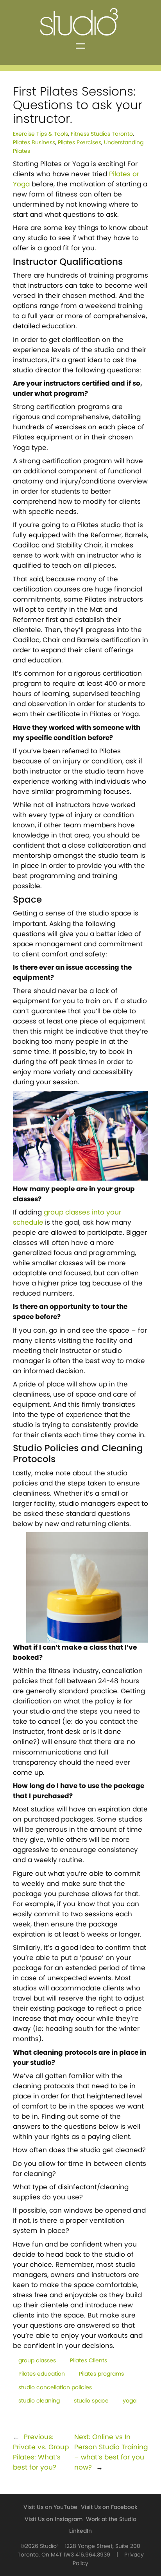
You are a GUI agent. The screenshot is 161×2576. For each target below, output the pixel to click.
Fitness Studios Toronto (102, 134)
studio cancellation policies (55, 2387)
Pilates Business (34, 143)
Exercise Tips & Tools (40, 134)
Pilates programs (101, 2374)
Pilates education (42, 2374)
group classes (37, 2361)
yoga (130, 2401)
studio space (91, 2401)
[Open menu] (80, 46)
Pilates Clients (89, 2361)
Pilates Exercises (80, 143)
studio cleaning (39, 2401)
